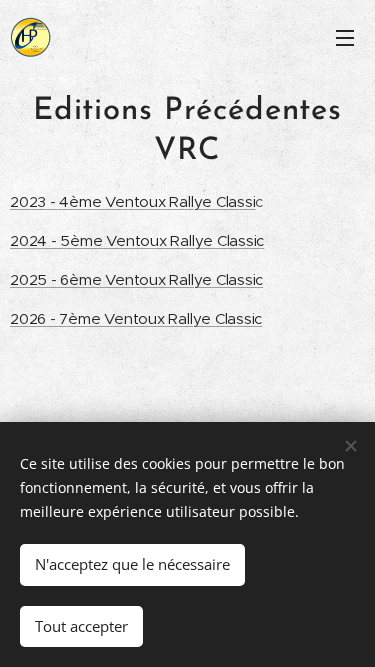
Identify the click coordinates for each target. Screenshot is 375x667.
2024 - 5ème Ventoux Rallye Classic (137, 240)
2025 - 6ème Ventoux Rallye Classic (136, 279)
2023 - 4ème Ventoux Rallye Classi (132, 201)
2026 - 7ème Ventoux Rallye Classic (136, 318)
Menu (345, 37)
